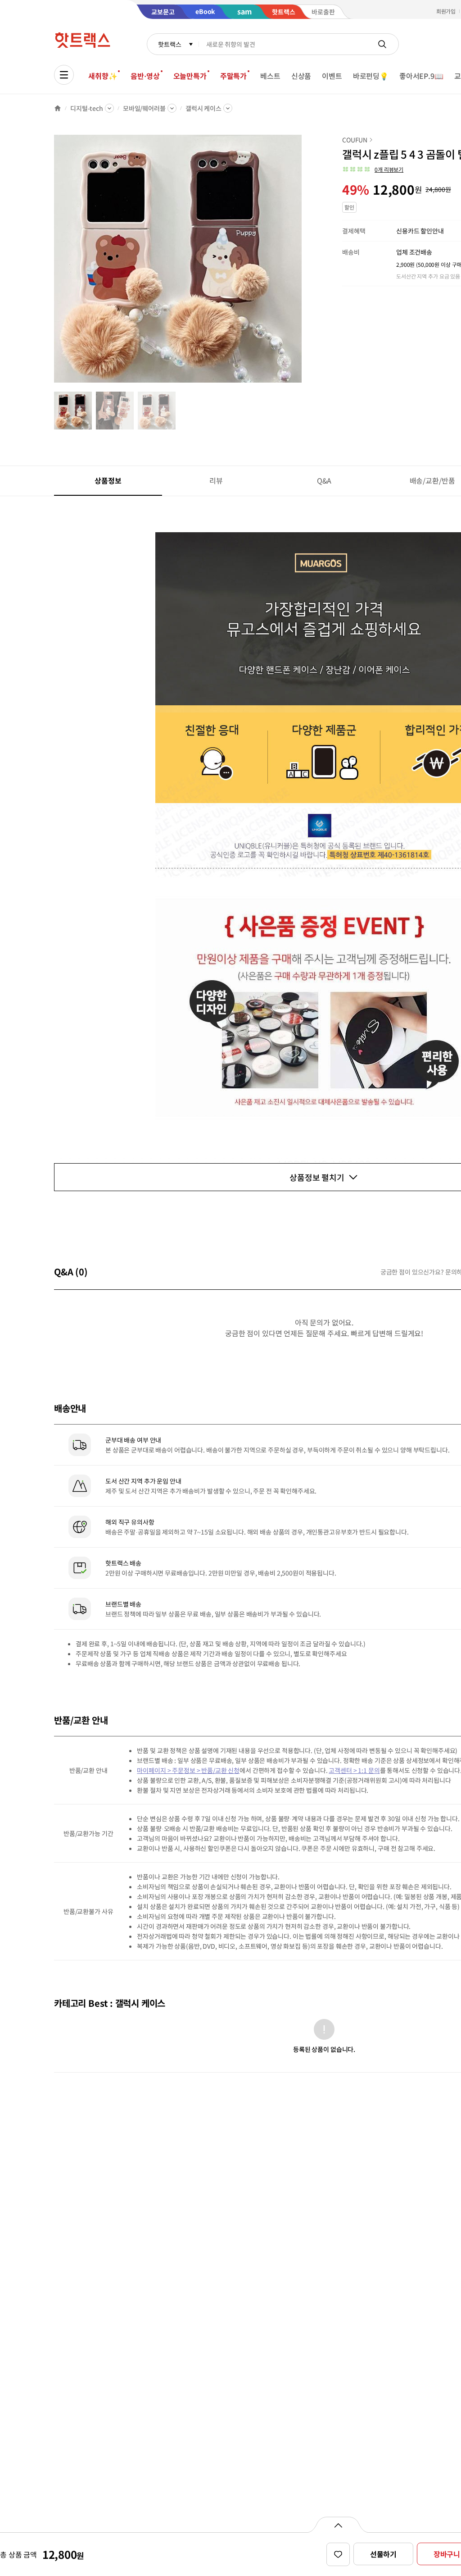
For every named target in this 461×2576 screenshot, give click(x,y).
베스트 (270, 76)
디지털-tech (87, 108)
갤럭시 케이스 (203, 108)
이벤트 (332, 76)
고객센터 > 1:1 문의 (354, 1770)
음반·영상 (145, 76)
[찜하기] (338, 2554)
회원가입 (446, 11)
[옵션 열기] (338, 2525)
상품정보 (108, 480)
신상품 (301, 76)
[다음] (304, 263)
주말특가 (233, 76)
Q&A (324, 480)
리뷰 (216, 480)
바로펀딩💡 (371, 76)
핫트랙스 (169, 44)
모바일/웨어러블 (144, 108)
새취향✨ (103, 76)
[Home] (58, 108)
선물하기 (383, 2554)
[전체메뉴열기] (64, 75)
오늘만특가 (190, 76)
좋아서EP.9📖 (421, 76)
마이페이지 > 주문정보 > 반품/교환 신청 (188, 1770)
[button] (373, 169)
